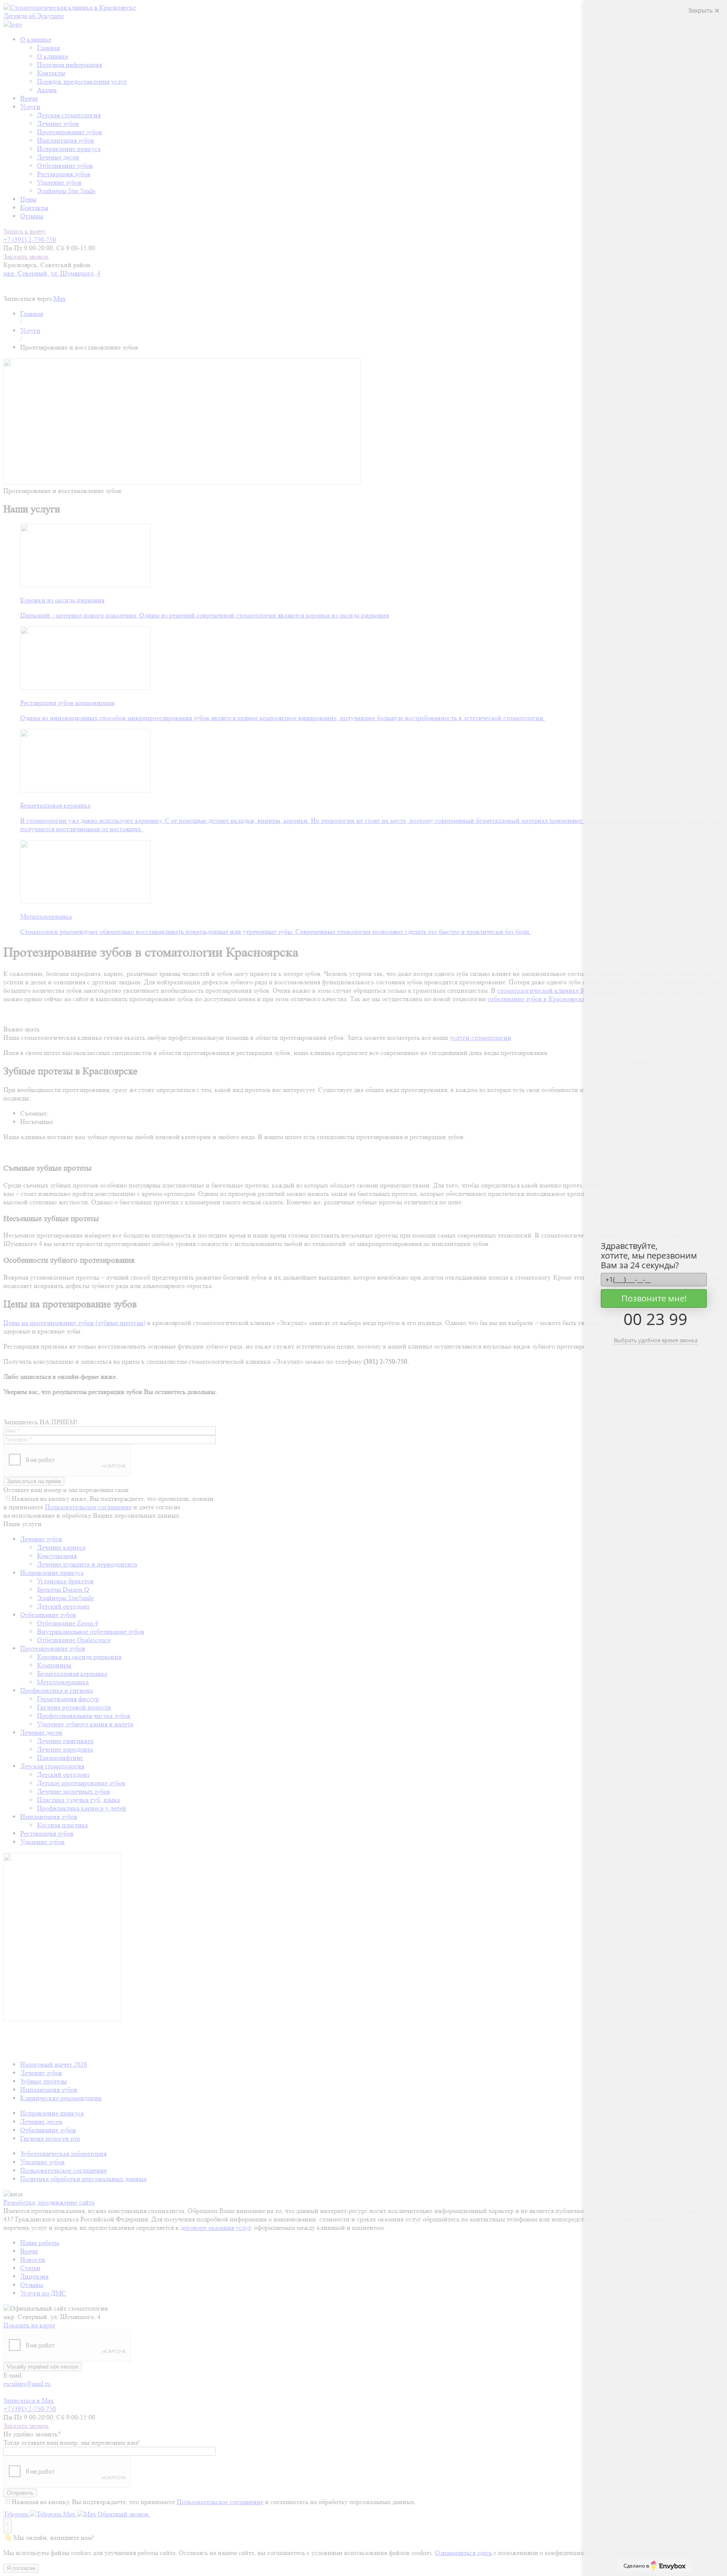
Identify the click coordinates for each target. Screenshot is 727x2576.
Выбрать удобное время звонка (656, 1340)
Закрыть (701, 10)
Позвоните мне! (654, 1298)
